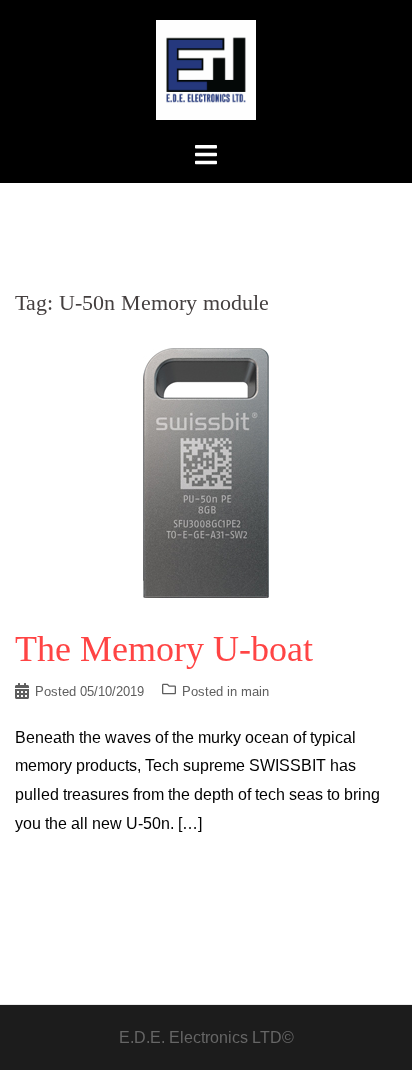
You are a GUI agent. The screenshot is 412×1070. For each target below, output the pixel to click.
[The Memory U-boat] (206, 471)
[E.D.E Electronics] (206, 68)
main (255, 691)
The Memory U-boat (164, 649)
